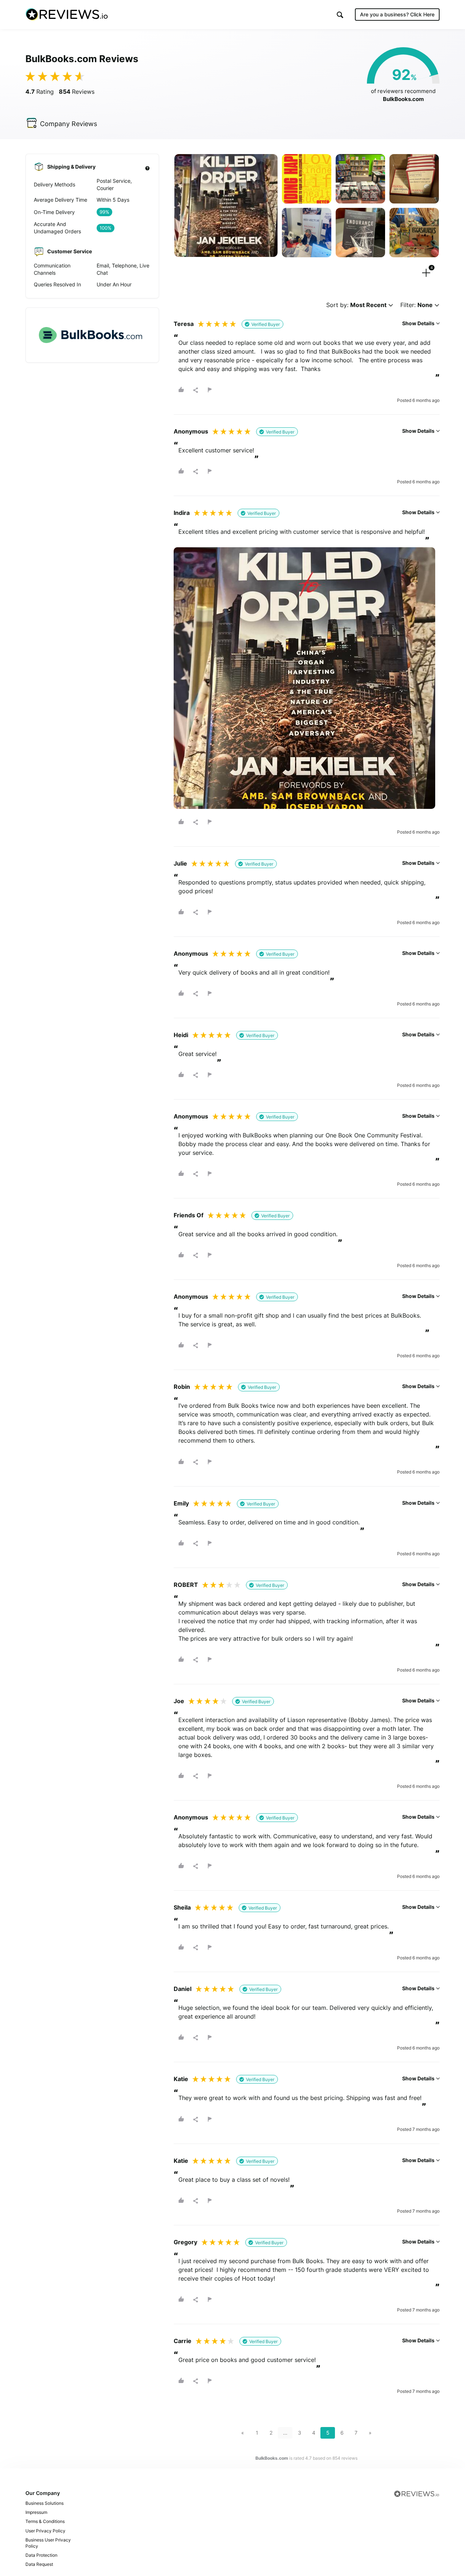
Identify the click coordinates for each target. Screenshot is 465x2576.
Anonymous (191, 431)
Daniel (183, 1989)
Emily (181, 1503)
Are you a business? (397, 14)
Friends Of (189, 1215)
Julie (180, 863)
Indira (182, 513)
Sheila (182, 1907)
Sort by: (356, 305)
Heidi (181, 1035)
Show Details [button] (419, 323)
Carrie (183, 2341)
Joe (179, 1701)
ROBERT (186, 1585)
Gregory (185, 2242)
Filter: (417, 305)
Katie (181, 2079)
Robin (182, 1387)
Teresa (184, 324)
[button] (340, 15)
